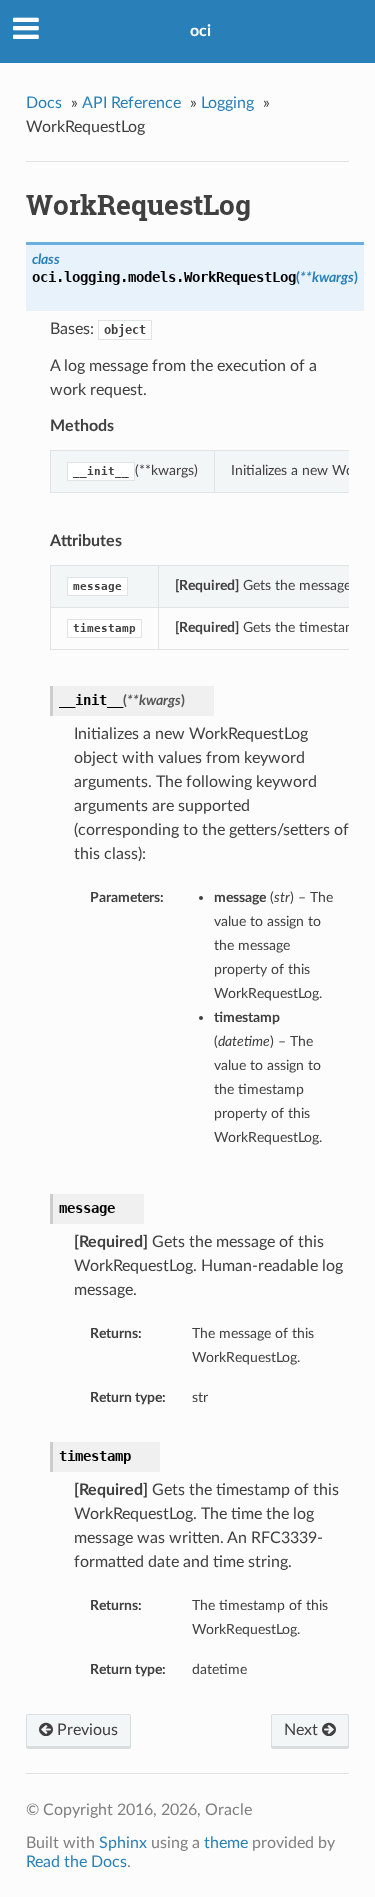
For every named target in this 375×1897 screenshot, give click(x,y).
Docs (44, 103)
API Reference (131, 103)
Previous (85, 1730)
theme (226, 1843)
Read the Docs (76, 1862)
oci (200, 31)
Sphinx (123, 1843)
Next (303, 1730)
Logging (227, 103)
